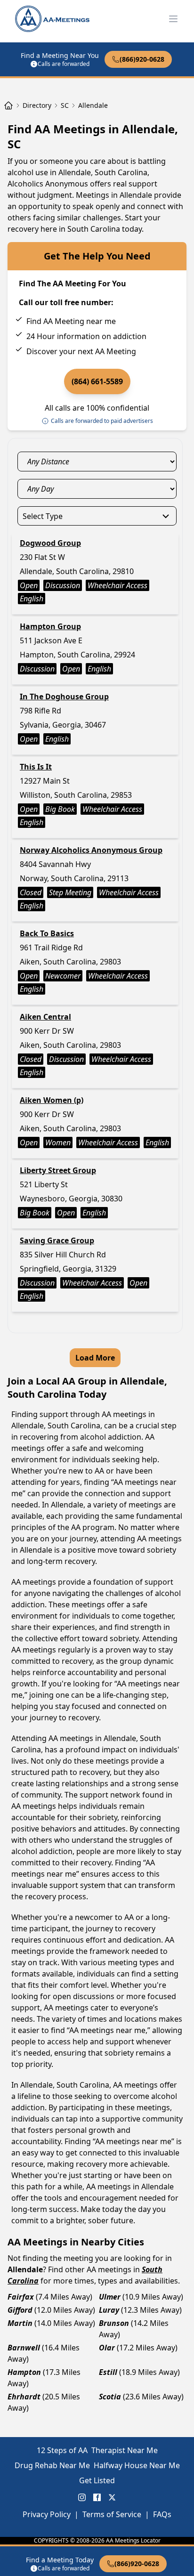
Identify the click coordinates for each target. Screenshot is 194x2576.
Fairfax (21, 2297)
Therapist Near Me (125, 2450)
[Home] (8, 105)
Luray (109, 2310)
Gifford (20, 2310)
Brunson (114, 2323)
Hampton (24, 2372)
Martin (20, 2323)
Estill (108, 2372)
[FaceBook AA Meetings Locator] (97, 2497)
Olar (107, 2348)
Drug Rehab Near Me (52, 2465)
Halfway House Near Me (137, 2465)
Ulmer (110, 2297)
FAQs (162, 2514)
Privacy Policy (47, 2514)
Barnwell (24, 2348)
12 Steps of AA (62, 2450)
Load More (95, 1358)
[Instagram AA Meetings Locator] (82, 2497)
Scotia (110, 2397)
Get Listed (97, 2480)
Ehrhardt (24, 2397)
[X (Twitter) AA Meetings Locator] (112, 2497)
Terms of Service (112, 2514)
